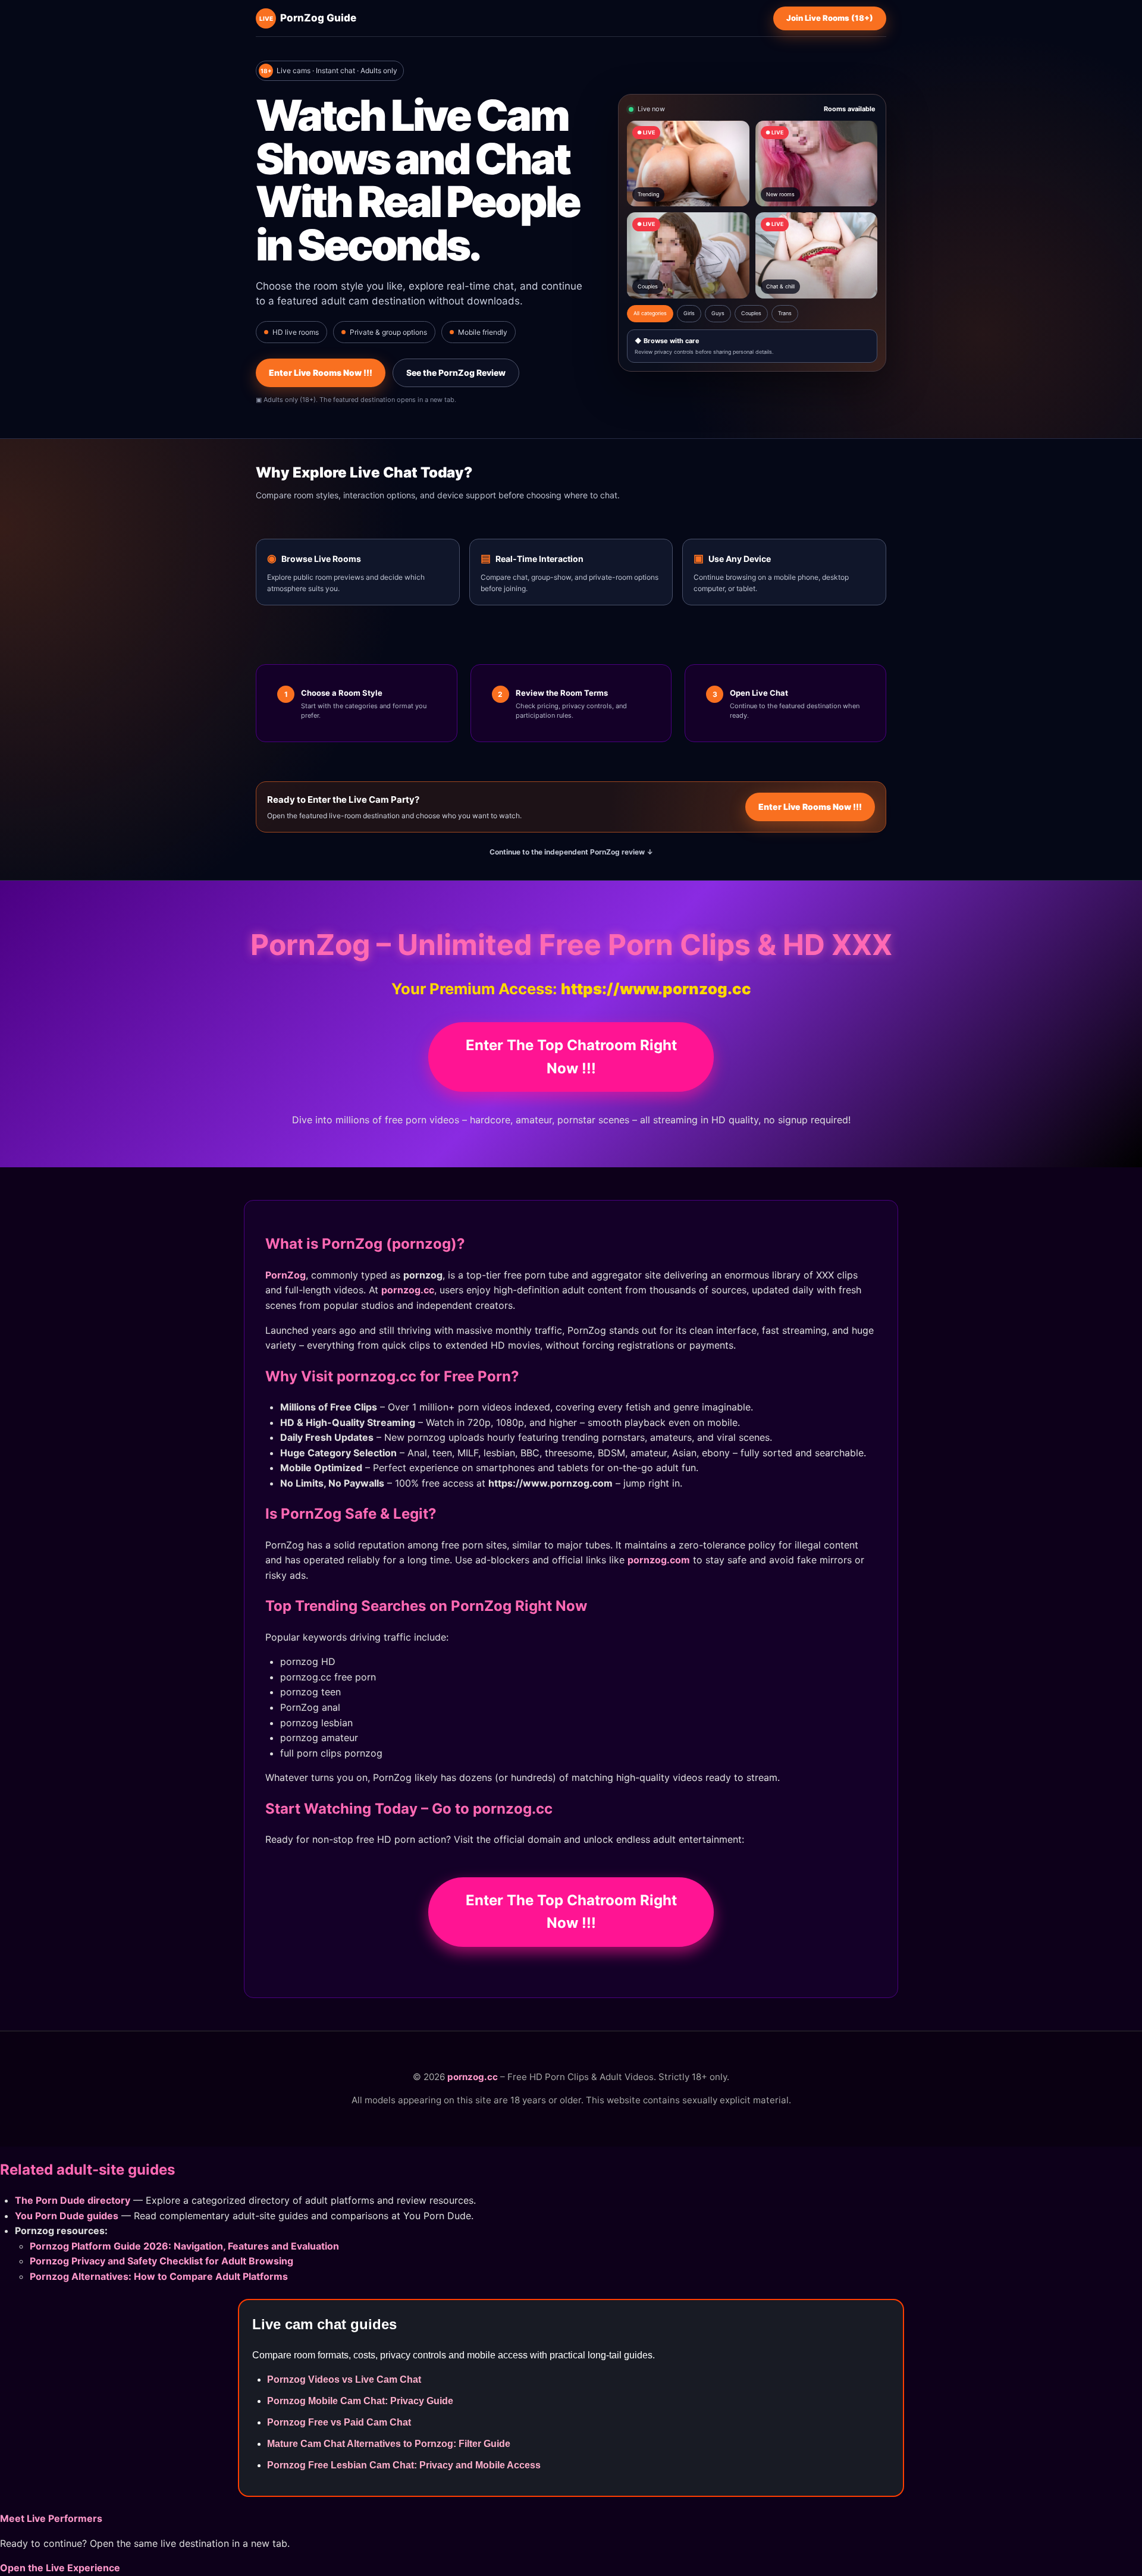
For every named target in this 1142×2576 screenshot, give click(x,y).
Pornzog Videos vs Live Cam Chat (344, 2379)
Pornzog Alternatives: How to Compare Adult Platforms (159, 2276)
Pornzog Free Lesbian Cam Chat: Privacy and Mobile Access (404, 2465)
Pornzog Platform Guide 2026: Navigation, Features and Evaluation (184, 2246)
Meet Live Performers (51, 2518)
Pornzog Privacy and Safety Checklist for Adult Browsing (161, 2261)
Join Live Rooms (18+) (830, 18)
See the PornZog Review (456, 373)
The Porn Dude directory (73, 2200)
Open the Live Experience (60, 2568)
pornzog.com (659, 1560)
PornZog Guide (308, 18)
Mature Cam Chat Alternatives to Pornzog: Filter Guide (389, 2444)
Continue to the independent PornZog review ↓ (571, 852)
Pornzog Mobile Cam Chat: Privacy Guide (360, 2401)
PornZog (285, 1275)
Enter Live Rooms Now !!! (321, 373)
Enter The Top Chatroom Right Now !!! (571, 1056)
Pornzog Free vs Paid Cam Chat (339, 2422)
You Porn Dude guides (67, 2216)
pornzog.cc (408, 1290)
